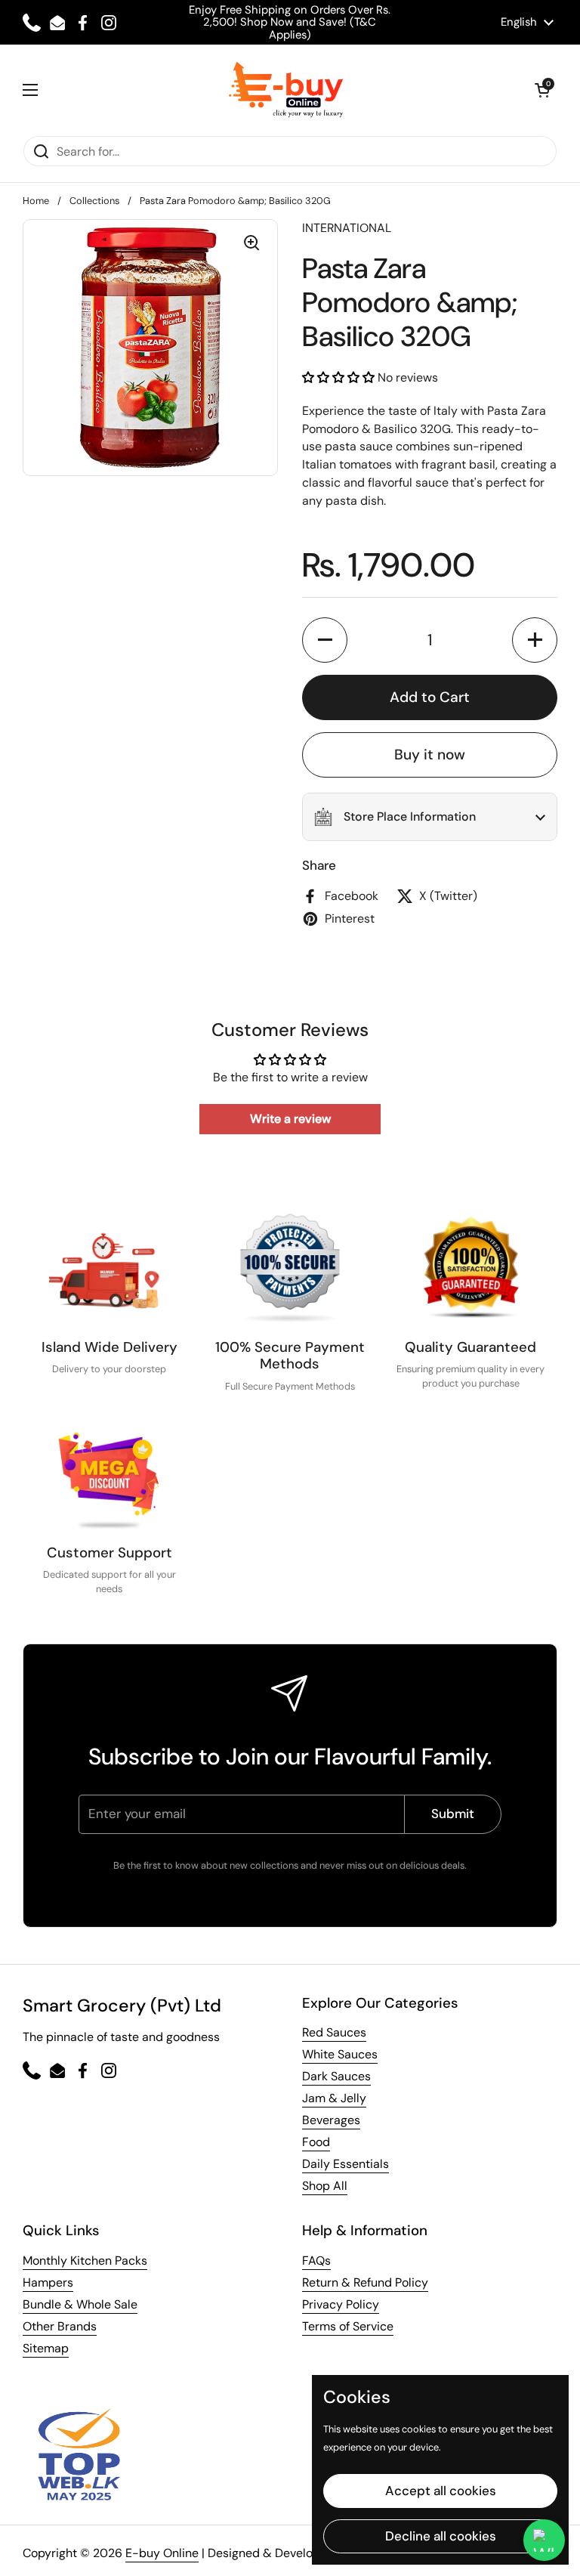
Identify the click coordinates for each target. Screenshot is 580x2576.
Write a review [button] (290, 1119)
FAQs (316, 2261)
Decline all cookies (441, 2536)
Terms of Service (348, 2326)
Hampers (48, 2282)
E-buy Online (162, 2553)
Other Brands (60, 2326)
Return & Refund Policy (365, 2282)
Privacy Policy (341, 2304)
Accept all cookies (441, 2491)
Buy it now (430, 755)
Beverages (331, 2120)
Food (316, 2142)
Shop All (325, 2186)
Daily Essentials (346, 2164)
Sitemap (46, 2348)
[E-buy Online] (287, 90)
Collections (94, 201)
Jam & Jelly (334, 2098)
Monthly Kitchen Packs (85, 2261)
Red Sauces (334, 2032)
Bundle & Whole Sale (80, 2304)
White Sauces (340, 2054)
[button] (542, 90)
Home (36, 201)
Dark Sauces (336, 2076)
